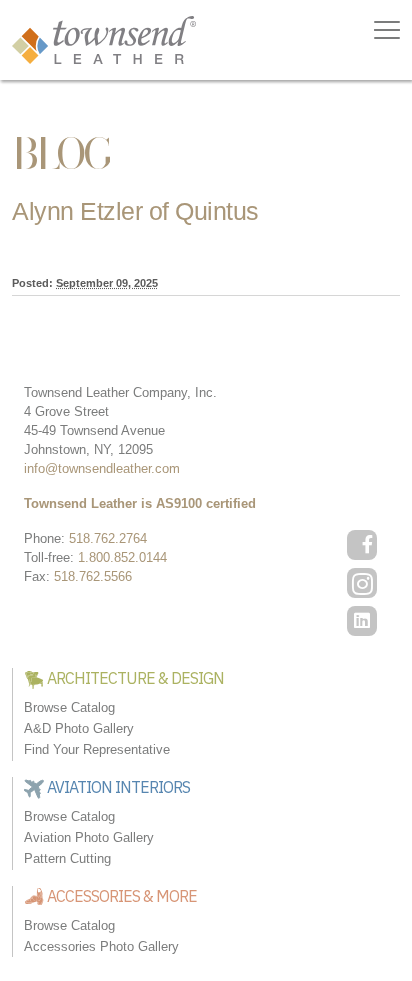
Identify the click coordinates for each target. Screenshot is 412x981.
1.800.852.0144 (122, 557)
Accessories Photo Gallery (101, 946)
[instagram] (362, 583)
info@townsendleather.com (102, 468)
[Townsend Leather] (104, 38)
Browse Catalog (69, 707)
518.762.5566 (93, 576)
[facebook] (362, 545)
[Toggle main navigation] (387, 30)
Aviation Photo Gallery (89, 837)
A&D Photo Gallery (79, 728)
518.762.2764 (108, 538)
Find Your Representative (97, 749)
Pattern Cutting (67, 858)
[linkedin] (362, 621)
